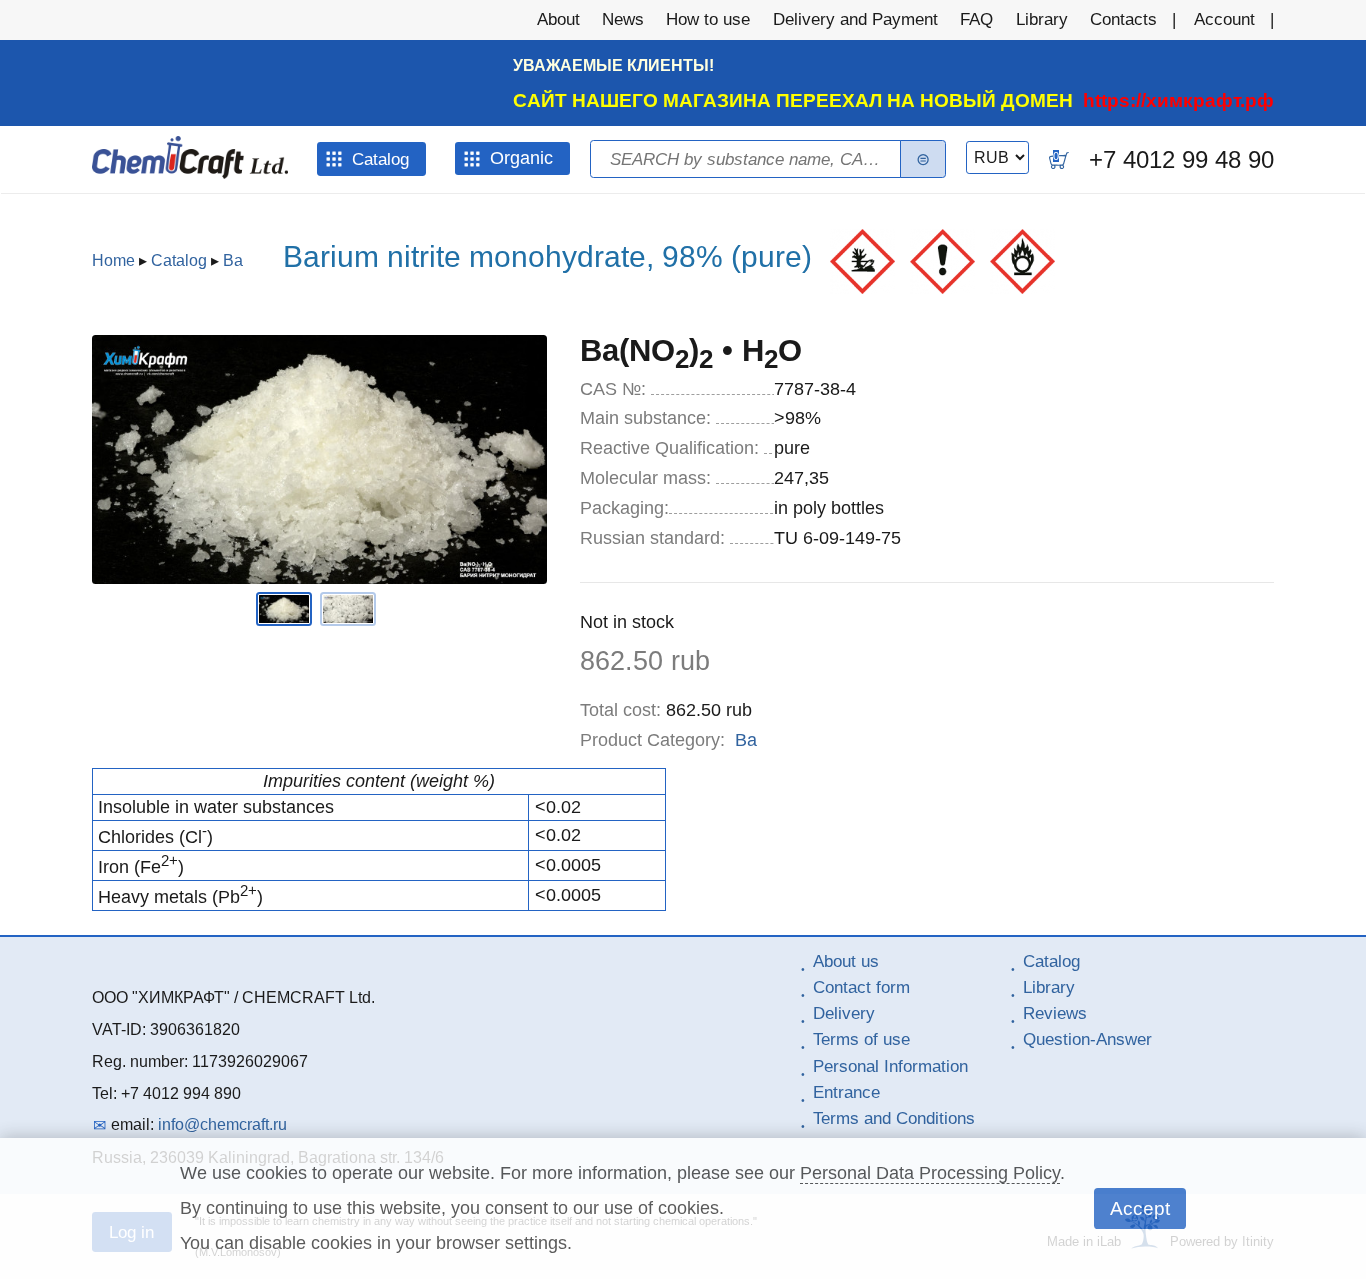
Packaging (624, 508)
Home (113, 260)
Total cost (620, 710)
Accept (1140, 1208)
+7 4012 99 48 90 (1181, 159)
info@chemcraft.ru (222, 1124)
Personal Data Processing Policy (930, 1173)
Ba (233, 260)
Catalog (179, 260)
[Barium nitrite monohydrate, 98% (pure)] (288, 620)
